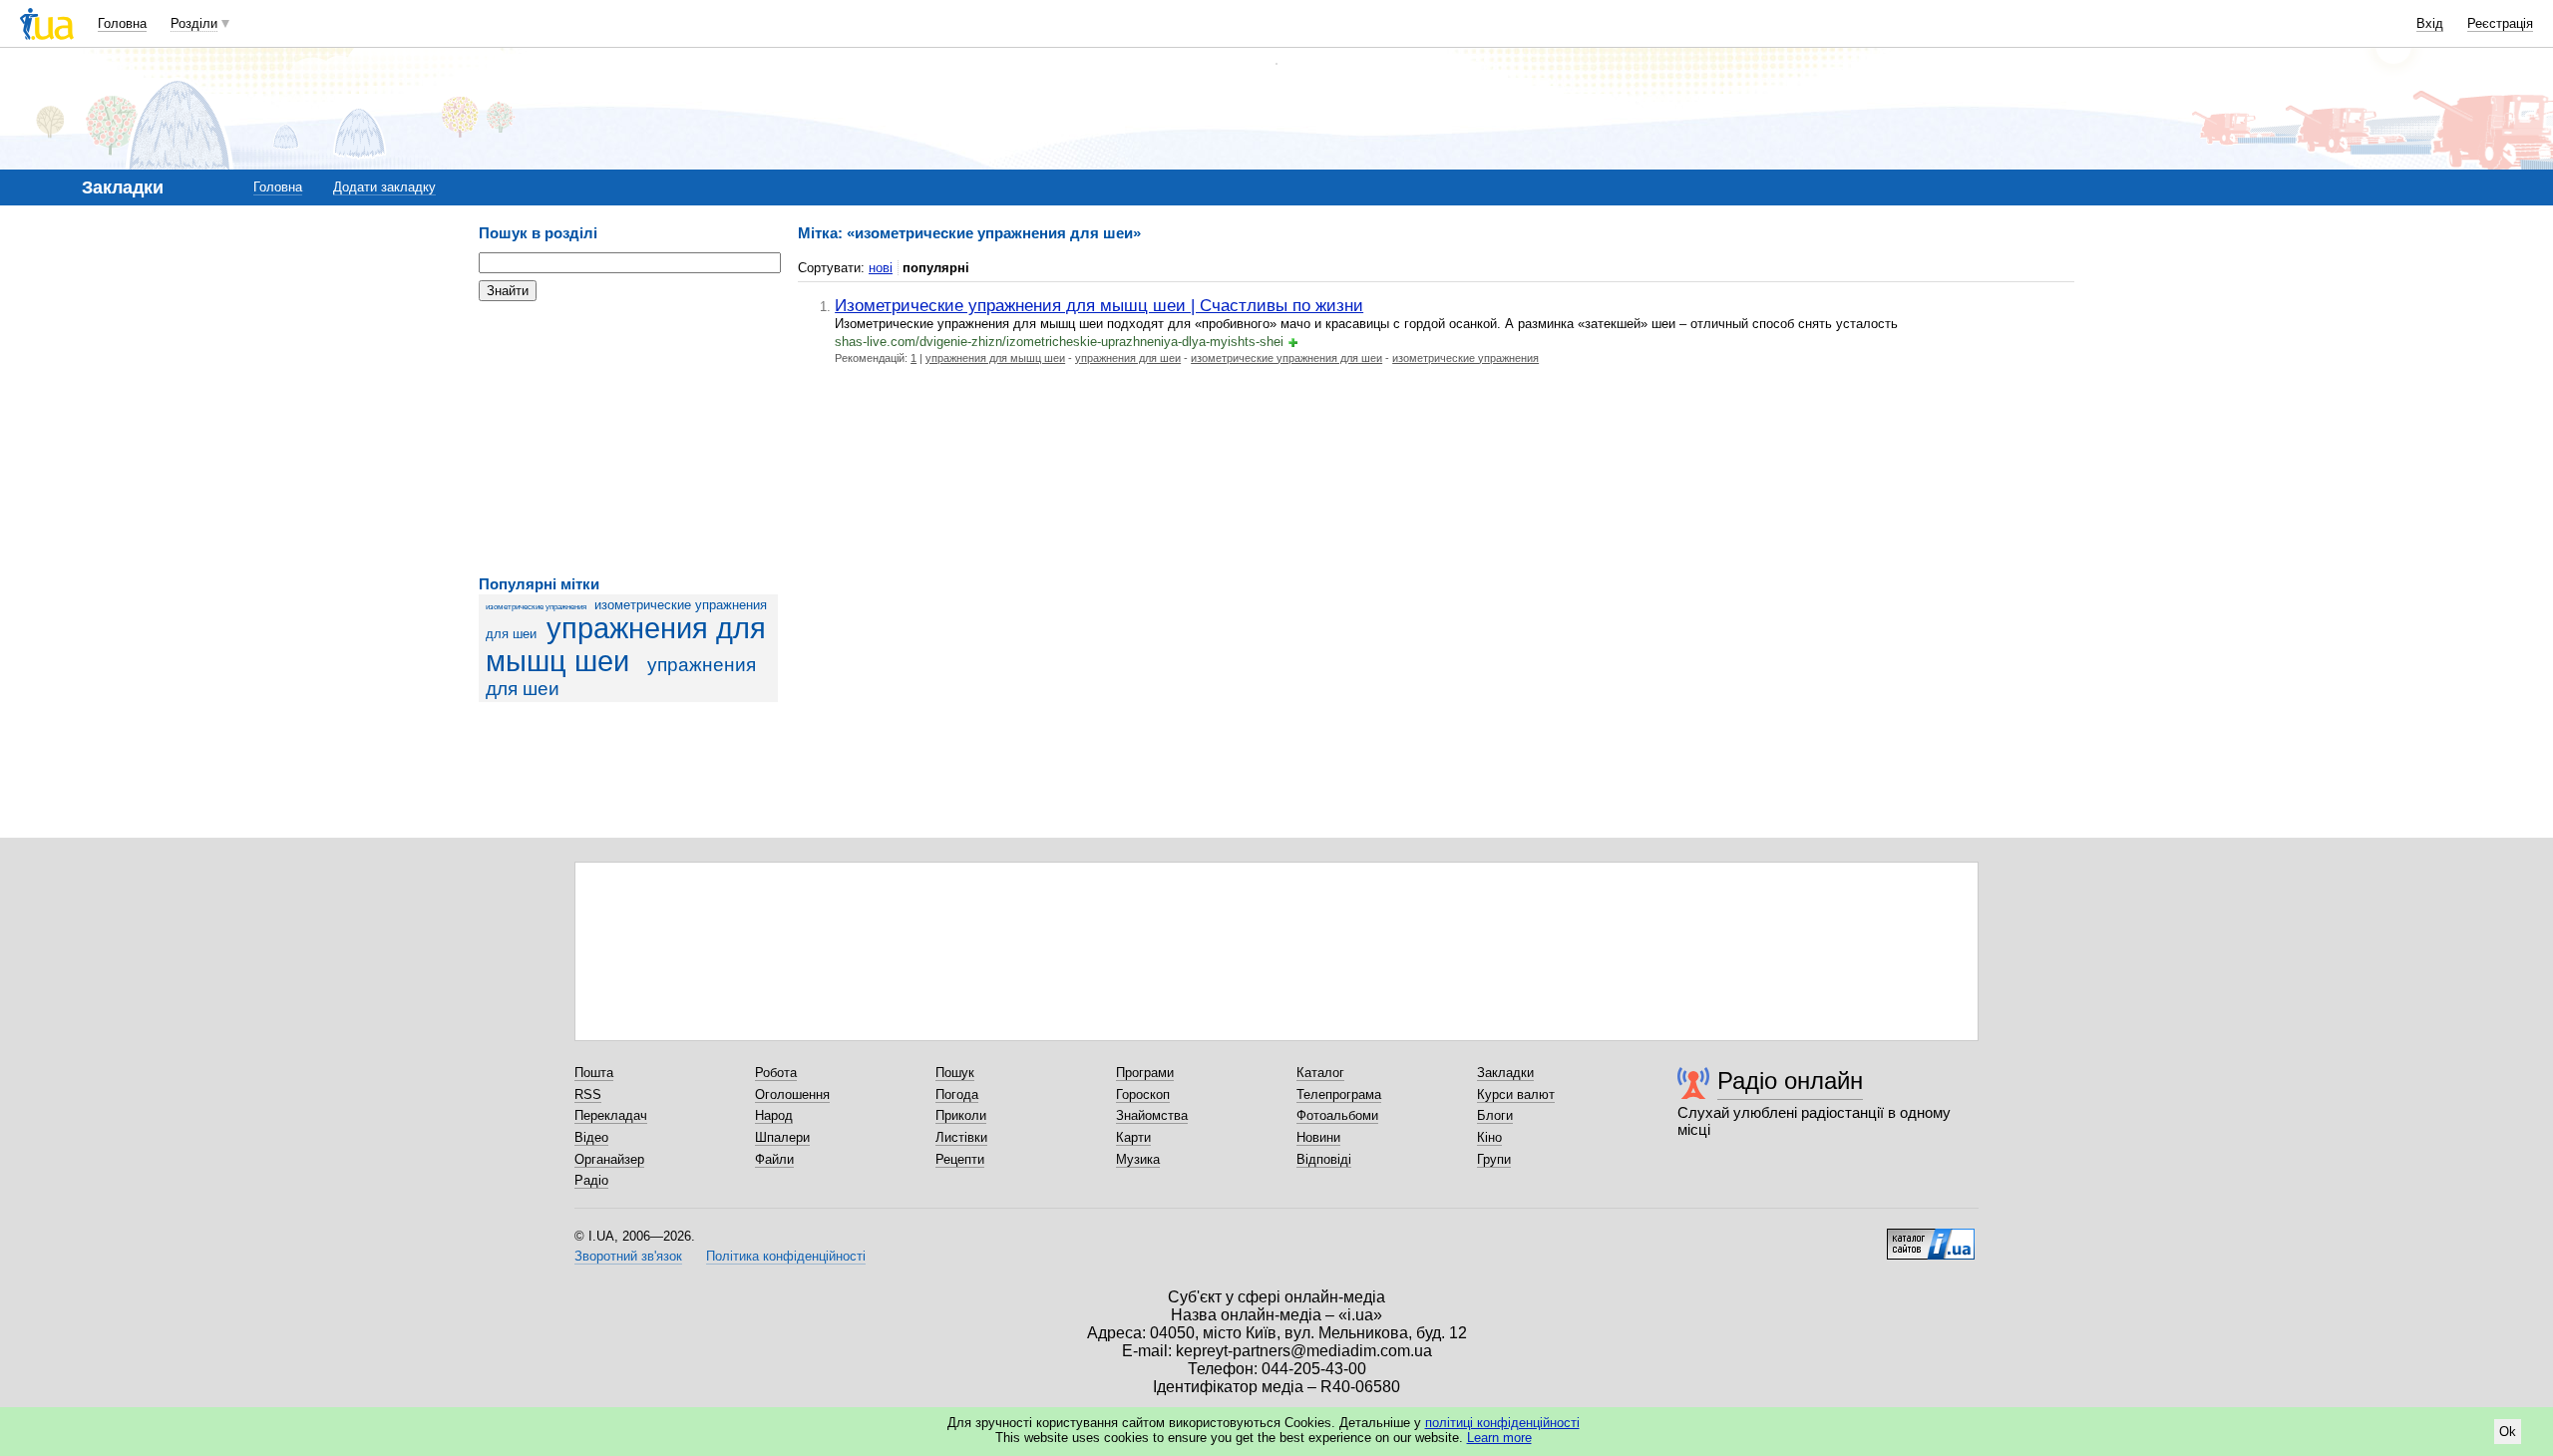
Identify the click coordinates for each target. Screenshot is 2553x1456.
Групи (1494, 1159)
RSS (588, 1094)
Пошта (594, 1073)
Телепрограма (1339, 1094)
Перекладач (611, 1115)
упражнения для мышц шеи (626, 645)
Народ (774, 1115)
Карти (1133, 1137)
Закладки (1505, 1073)
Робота (776, 1073)
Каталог (1320, 1073)
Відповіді (1324, 1159)
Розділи (194, 23)
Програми (1145, 1073)
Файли (774, 1159)
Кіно (1489, 1137)
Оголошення (792, 1094)
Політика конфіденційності (786, 1256)
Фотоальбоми (1337, 1115)
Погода (957, 1094)
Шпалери (782, 1137)
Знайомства (1152, 1115)
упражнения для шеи (1128, 358)
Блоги (1495, 1115)
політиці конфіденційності (1502, 1423)
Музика (1138, 1159)
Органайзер (609, 1159)
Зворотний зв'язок (628, 1256)
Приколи (961, 1115)
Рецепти (960, 1159)
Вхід (2430, 23)
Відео (591, 1137)
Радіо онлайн (1790, 1081)
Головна (122, 23)
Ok (2508, 1432)
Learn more (1499, 1438)
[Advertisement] (628, 439)
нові (881, 268)
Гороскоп (1143, 1094)
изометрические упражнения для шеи (1286, 358)
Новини (1318, 1137)
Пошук (955, 1073)
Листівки (961, 1137)
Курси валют (1516, 1094)
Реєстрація (2500, 23)
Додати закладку (384, 187)
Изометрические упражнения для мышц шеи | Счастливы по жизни (1099, 305)
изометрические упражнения (536, 607)
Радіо (591, 1180)
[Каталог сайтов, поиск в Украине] (1931, 1237)
